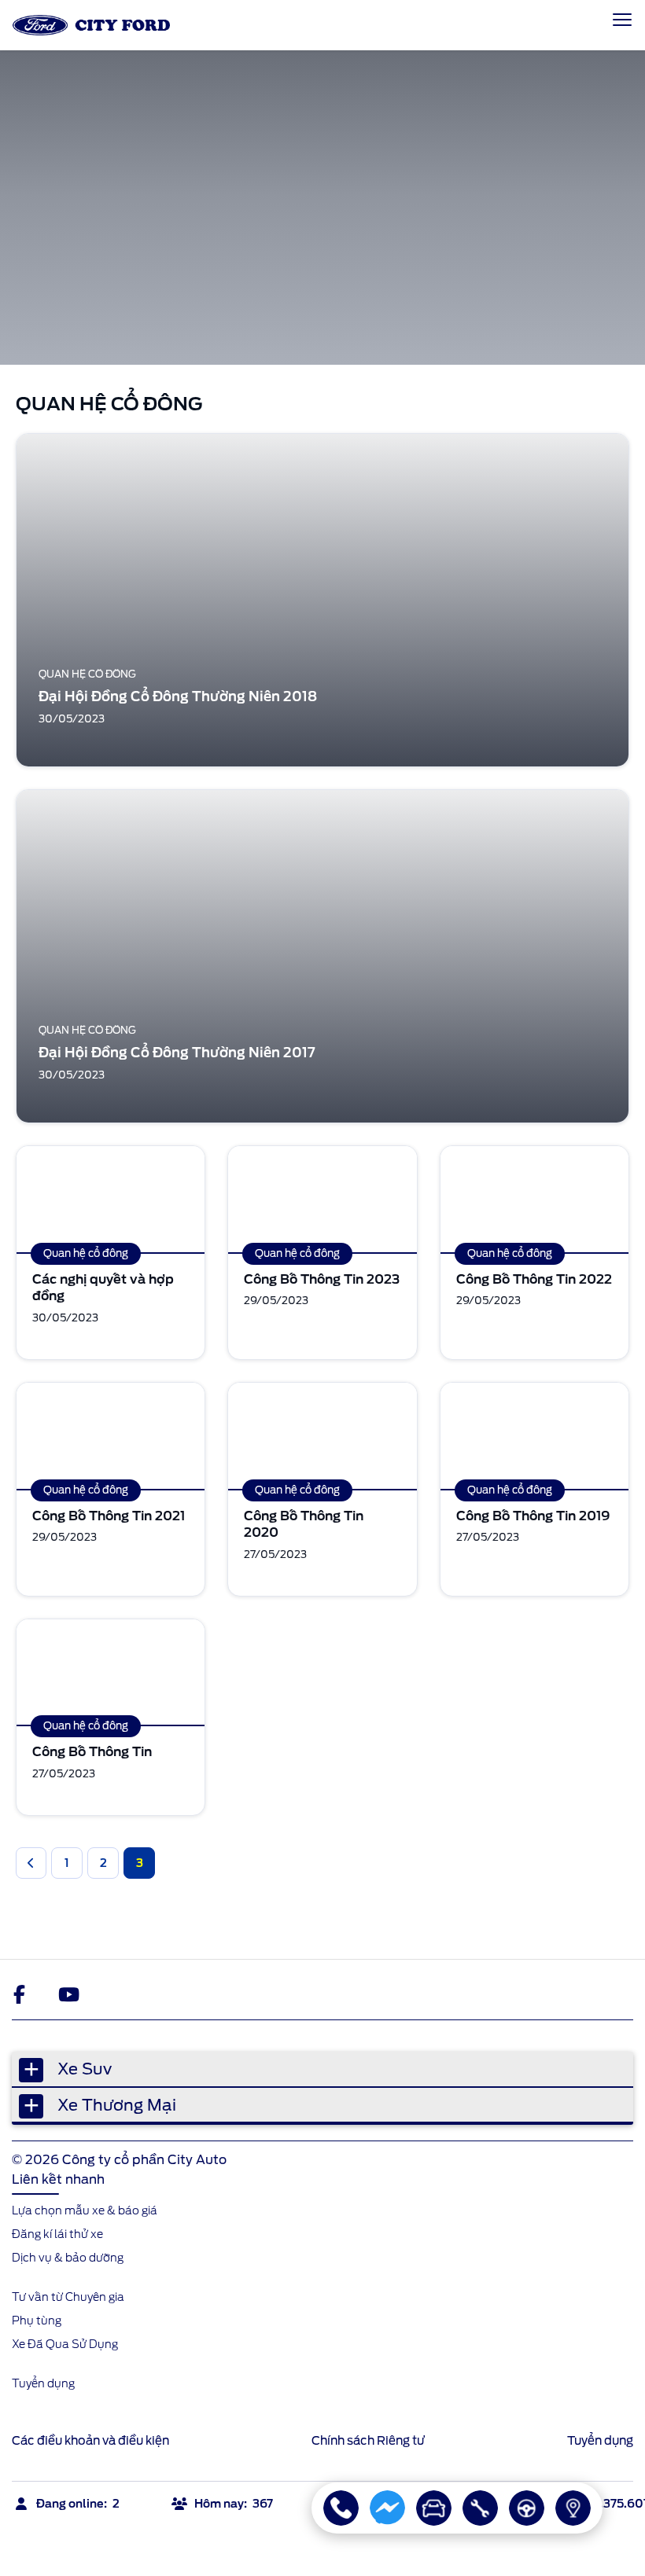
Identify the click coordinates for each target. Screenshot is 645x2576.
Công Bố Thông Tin (92, 1752)
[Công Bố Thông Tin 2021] (111, 1436)
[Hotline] (341, 2508)
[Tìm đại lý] (573, 2508)
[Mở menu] (622, 20)
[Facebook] (23, 1994)
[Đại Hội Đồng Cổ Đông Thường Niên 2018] (322, 600)
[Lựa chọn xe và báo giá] (434, 2508)
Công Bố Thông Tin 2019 (533, 1516)
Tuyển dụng (600, 2441)
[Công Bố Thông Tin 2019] (534, 1436)
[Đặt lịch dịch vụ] (480, 2508)
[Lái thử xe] (527, 2508)
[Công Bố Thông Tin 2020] (322, 1436)
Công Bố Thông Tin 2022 (534, 1279)
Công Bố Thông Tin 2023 (322, 1279)
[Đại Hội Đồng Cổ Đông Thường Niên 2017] (322, 956)
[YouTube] (68, 1994)
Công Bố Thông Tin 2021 (109, 1516)
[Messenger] (387, 2508)
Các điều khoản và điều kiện (90, 2441)
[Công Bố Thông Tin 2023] (322, 1199)
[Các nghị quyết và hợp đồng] (111, 1199)
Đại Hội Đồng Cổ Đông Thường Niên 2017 (177, 1053)
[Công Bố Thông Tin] (111, 1672)
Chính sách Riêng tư (368, 2441)
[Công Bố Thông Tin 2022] (534, 1199)
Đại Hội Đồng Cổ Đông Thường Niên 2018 (178, 696)
